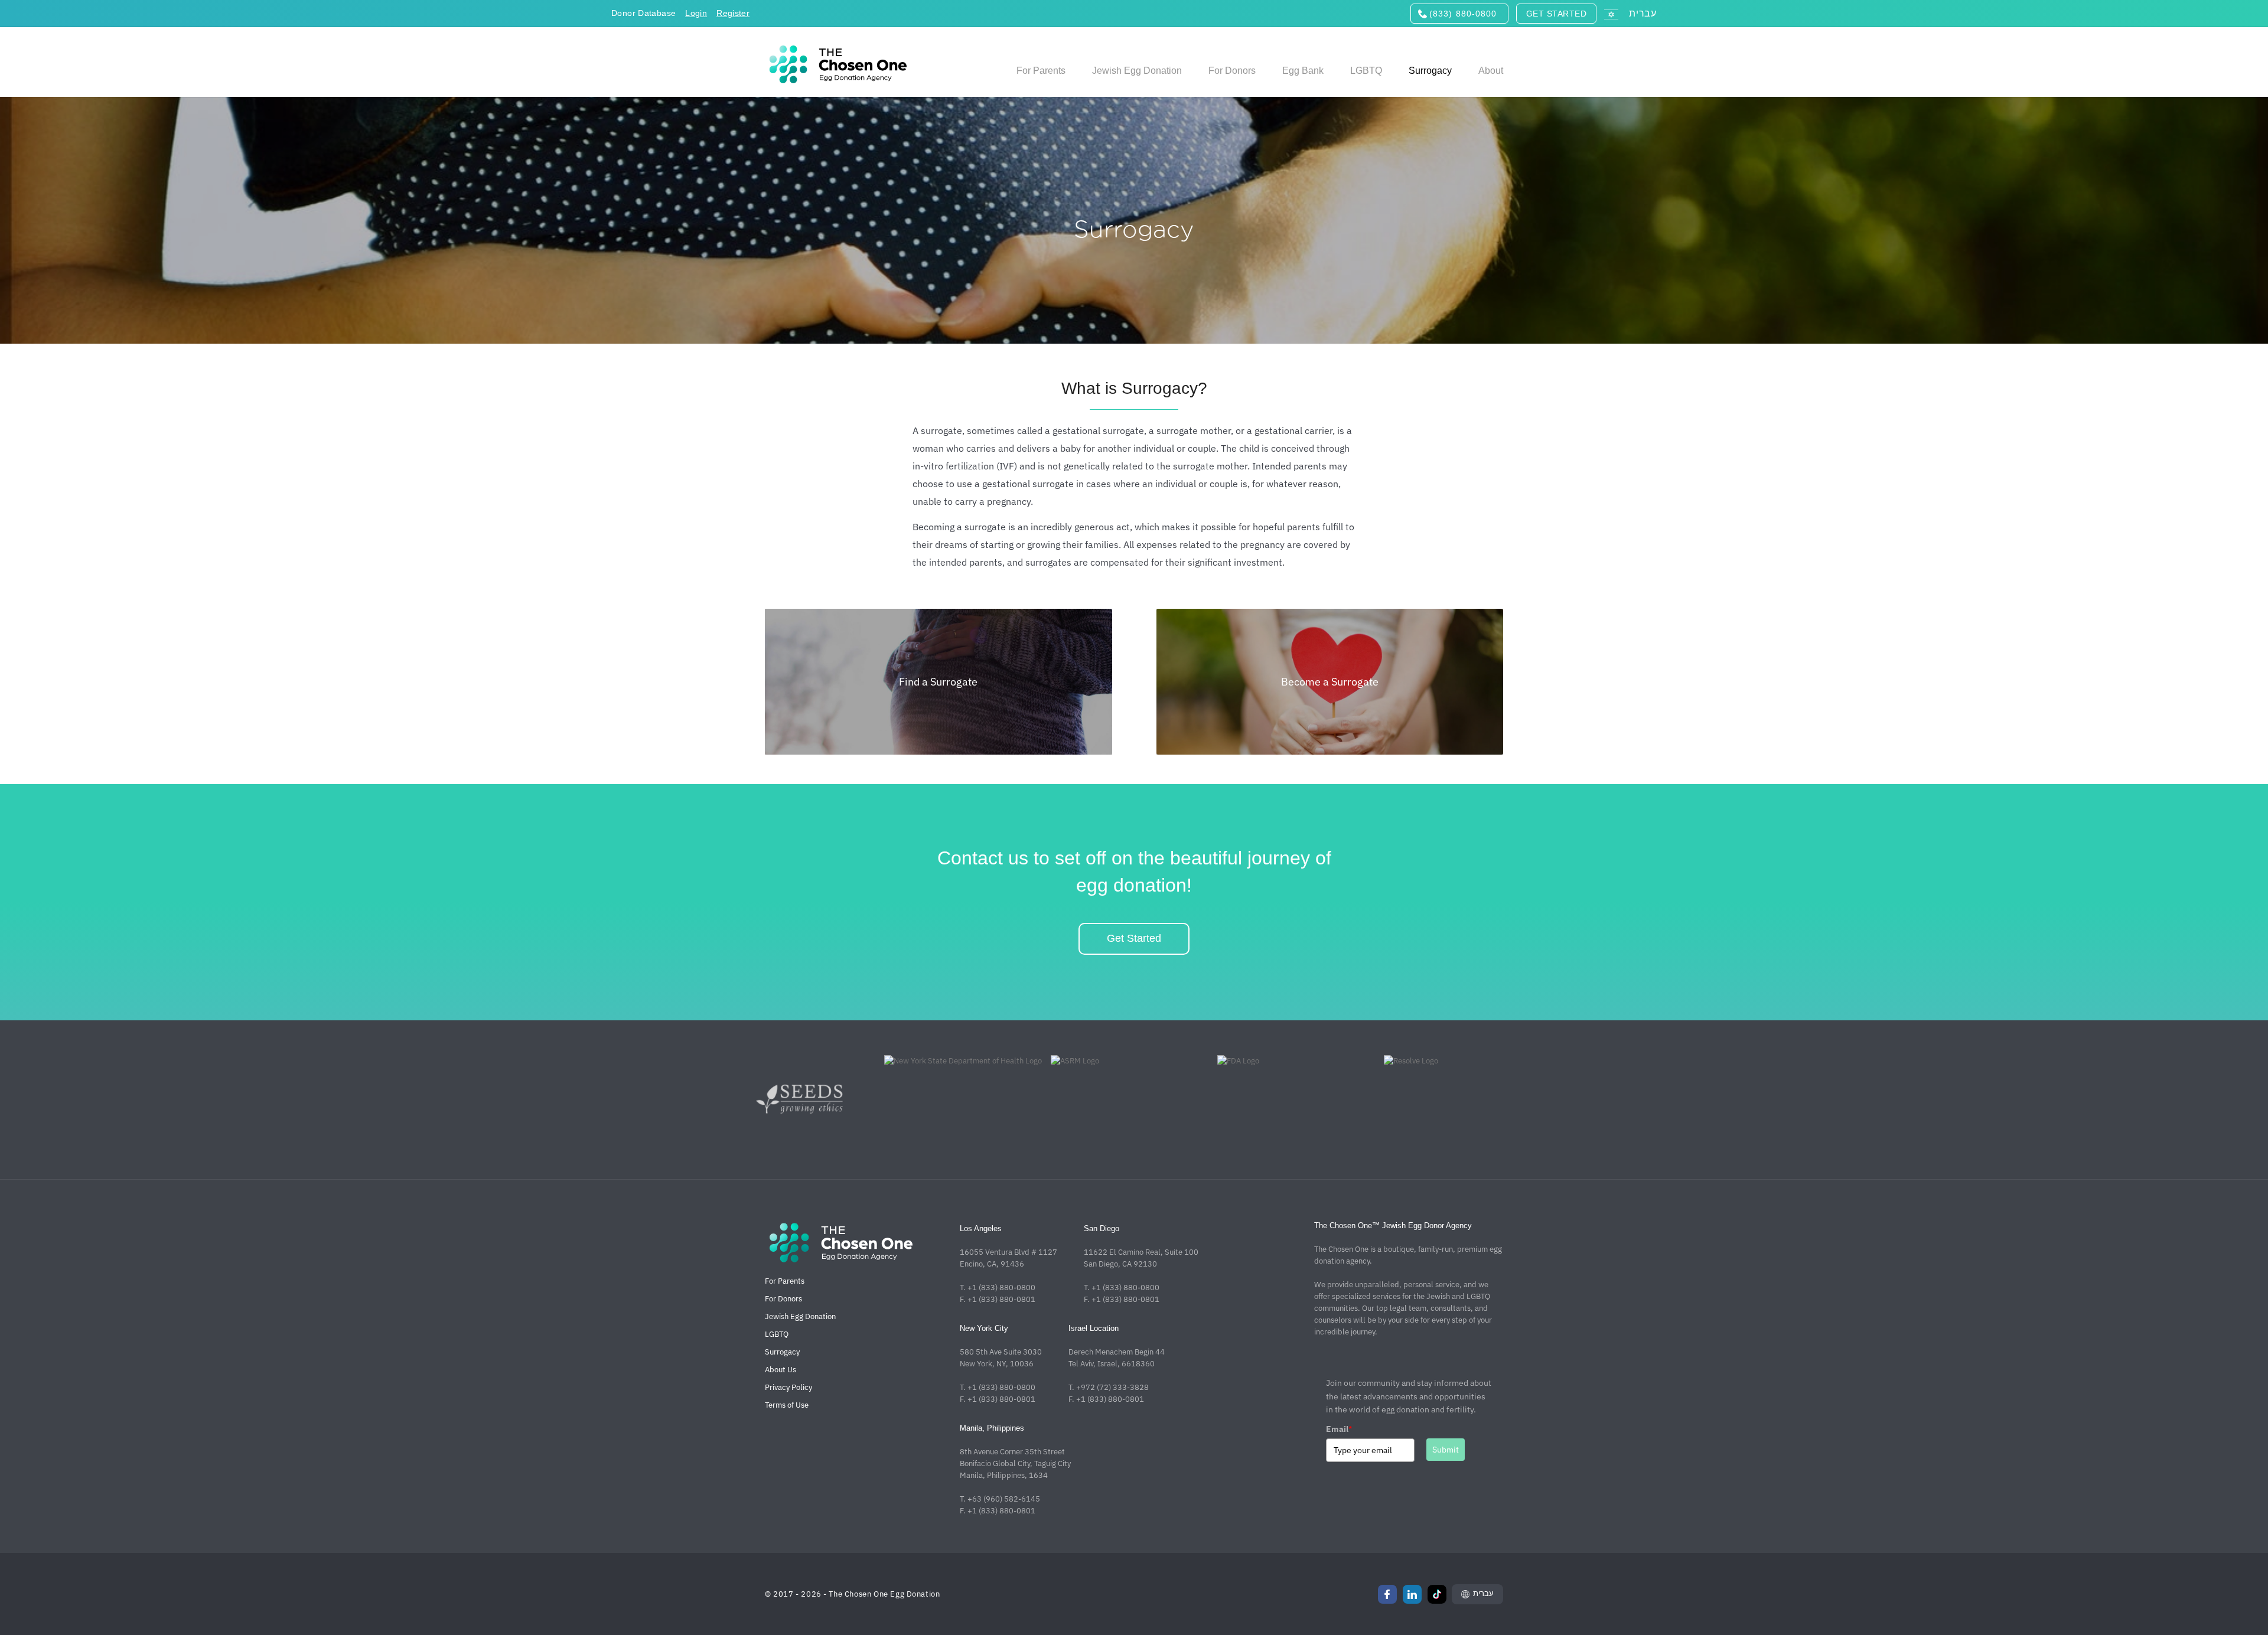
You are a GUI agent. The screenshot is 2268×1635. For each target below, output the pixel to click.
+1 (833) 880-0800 (1001, 1288)
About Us (781, 1370)
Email (1339, 1429)
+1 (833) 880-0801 (1001, 1299)
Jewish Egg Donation (800, 1316)
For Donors (783, 1299)
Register (733, 13)
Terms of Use (787, 1405)
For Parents (785, 1281)
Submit (1446, 1450)
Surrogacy (782, 1352)
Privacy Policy (788, 1387)
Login (696, 13)
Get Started (1134, 938)
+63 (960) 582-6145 (1004, 1499)
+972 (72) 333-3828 (1112, 1387)
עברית (1483, 1593)
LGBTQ (777, 1334)
